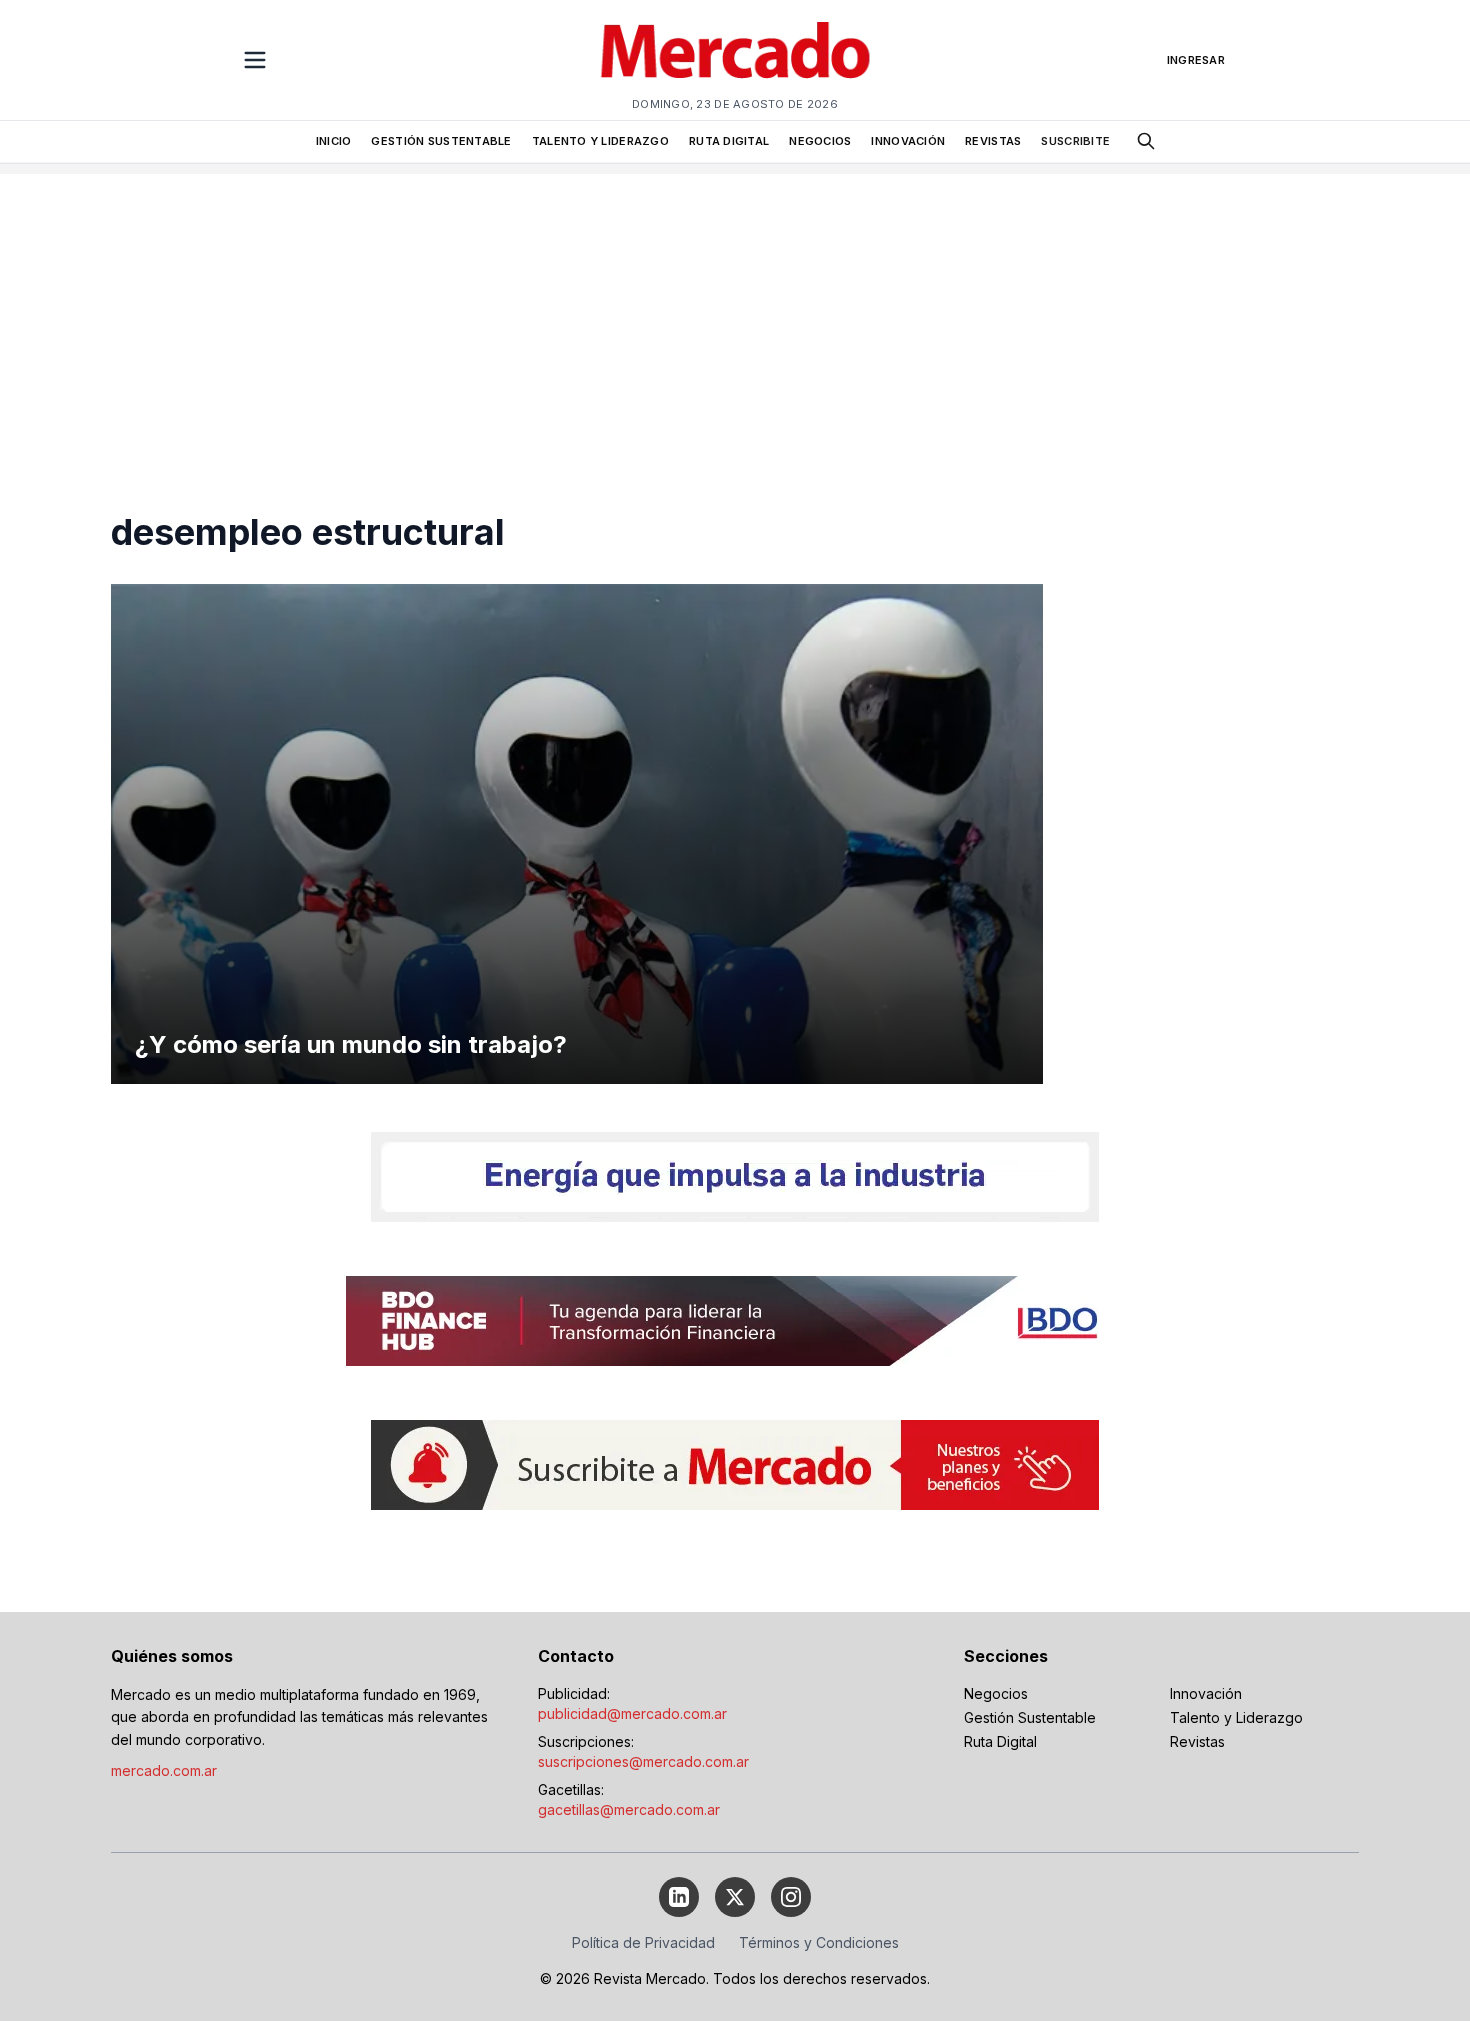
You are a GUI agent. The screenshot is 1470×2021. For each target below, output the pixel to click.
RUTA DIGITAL (729, 141)
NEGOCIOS (820, 141)
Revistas (1197, 1741)
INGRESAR (1196, 60)
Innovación (1206, 1693)
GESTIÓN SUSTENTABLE (441, 141)
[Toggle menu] (255, 60)
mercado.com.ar (164, 1770)
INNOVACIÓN (908, 141)
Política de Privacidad (643, 1942)
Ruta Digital (1000, 1741)
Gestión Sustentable (1030, 1717)
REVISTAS (993, 141)
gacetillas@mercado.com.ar (629, 1809)
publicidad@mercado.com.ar (632, 1713)
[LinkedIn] (679, 1897)
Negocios (996, 1693)
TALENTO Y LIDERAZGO (600, 141)
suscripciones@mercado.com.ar (643, 1761)
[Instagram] (791, 1897)
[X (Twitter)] (735, 1897)
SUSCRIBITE (1075, 141)
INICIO (334, 141)
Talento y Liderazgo (1236, 1717)
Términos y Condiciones (819, 1942)
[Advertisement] (735, 314)
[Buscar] (1146, 141)
